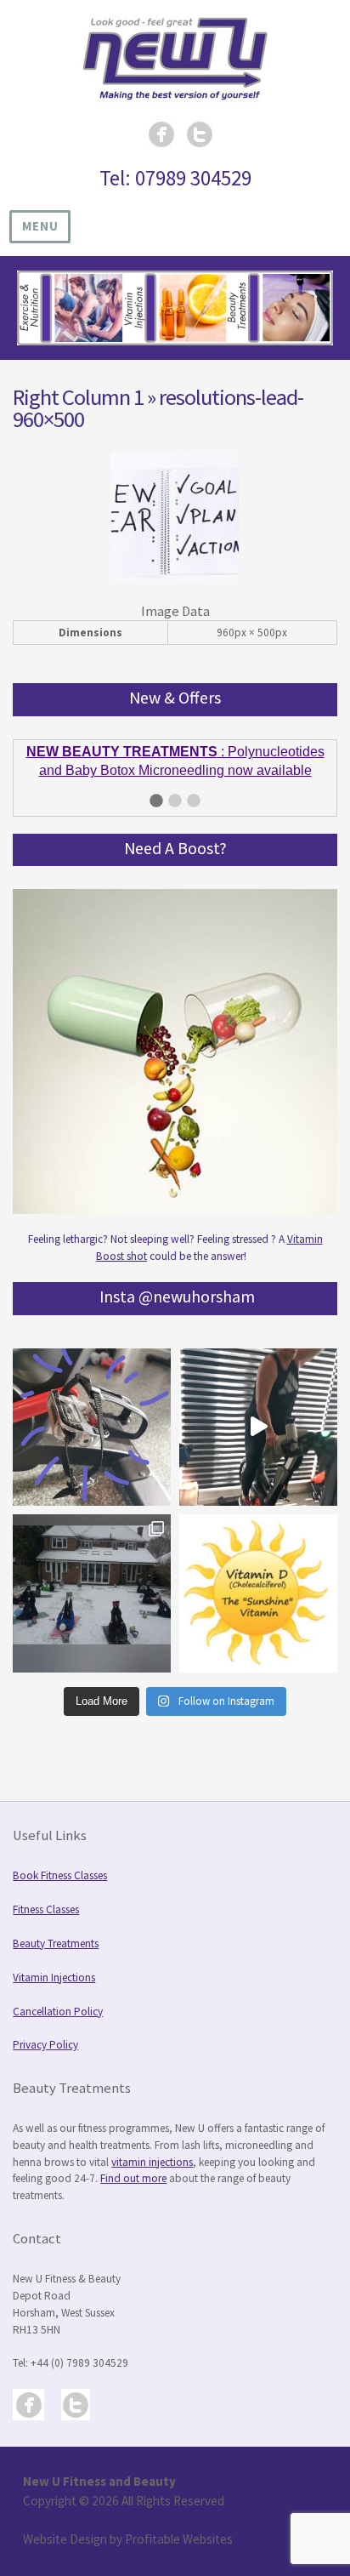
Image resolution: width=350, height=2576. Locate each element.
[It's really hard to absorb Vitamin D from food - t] (258, 1575)
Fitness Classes (46, 1891)
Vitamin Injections (54, 1959)
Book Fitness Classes (60, 1857)
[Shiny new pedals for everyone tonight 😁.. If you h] (92, 1409)
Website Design (65, 2520)
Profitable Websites (179, 2520)
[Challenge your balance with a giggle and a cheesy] (258, 1409)
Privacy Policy (45, 2026)
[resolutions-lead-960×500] (175, 577)
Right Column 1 (78, 397)
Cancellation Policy (58, 1993)
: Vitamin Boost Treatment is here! (175, 752)
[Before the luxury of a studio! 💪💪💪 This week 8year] (92, 1575)
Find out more (133, 2160)
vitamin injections (152, 2143)
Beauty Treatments (56, 1925)
